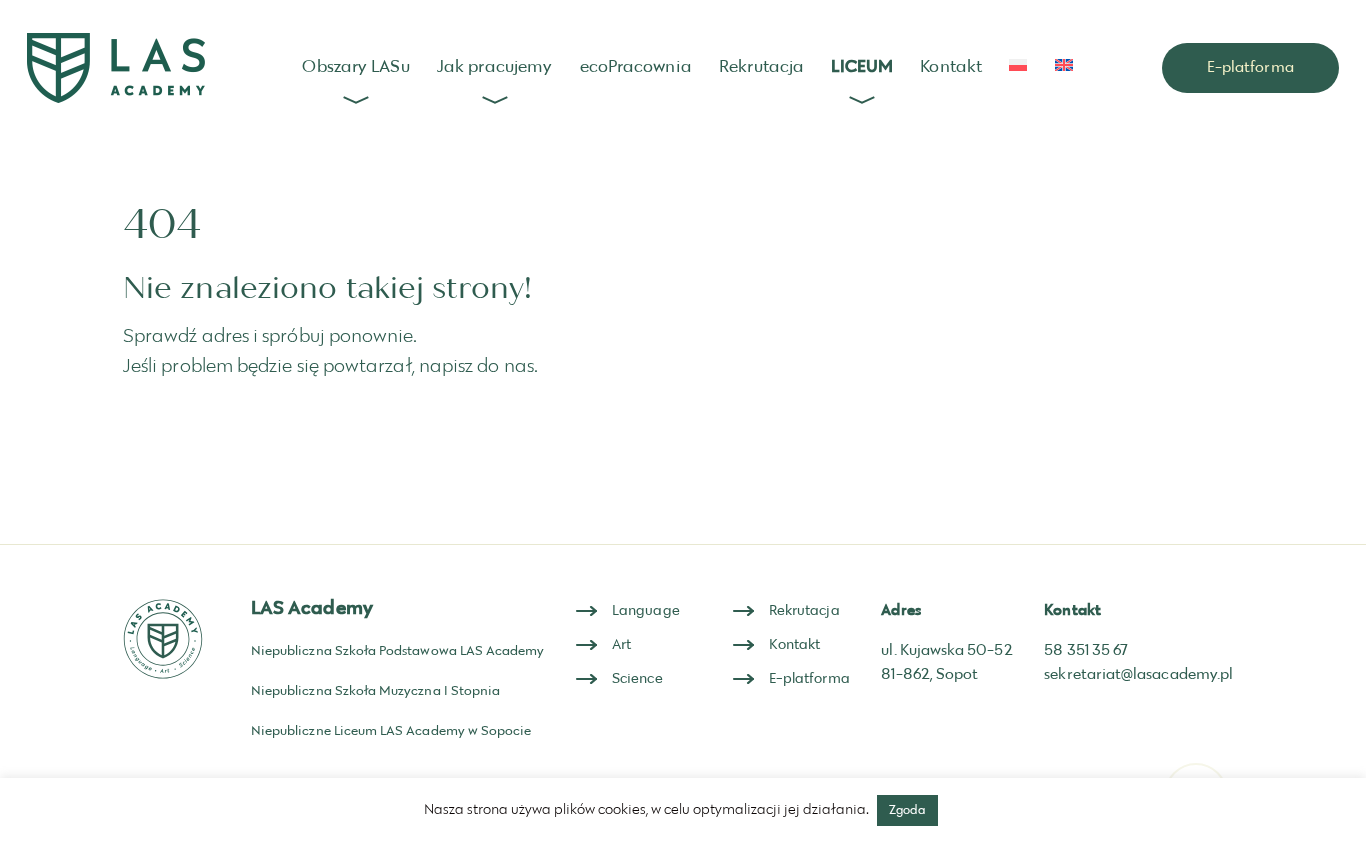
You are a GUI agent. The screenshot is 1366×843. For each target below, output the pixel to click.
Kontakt (951, 67)
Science (637, 679)
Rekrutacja (761, 67)
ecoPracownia (636, 67)
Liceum (862, 67)
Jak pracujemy (494, 67)
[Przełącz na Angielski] (1064, 65)
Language (646, 611)
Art (621, 645)
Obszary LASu (355, 67)
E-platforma (1250, 67)
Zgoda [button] (907, 810)
